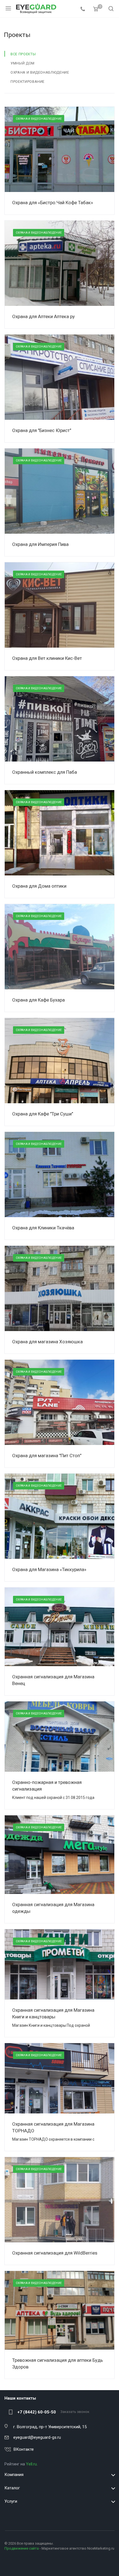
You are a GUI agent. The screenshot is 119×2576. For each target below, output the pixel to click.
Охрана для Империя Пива (40, 544)
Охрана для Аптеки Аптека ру (43, 316)
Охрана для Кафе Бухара (38, 1000)
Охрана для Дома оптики (39, 886)
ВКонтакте (24, 2449)
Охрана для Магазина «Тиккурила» (49, 1569)
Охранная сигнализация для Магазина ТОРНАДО (53, 2127)
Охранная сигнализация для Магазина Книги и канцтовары (53, 2013)
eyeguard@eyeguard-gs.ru (37, 2437)
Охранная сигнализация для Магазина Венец (53, 1680)
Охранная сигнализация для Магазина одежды (53, 1908)
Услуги (11, 2501)
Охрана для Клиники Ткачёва (43, 1228)
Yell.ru (31, 2464)
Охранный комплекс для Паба (45, 772)
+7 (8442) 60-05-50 (37, 2412)
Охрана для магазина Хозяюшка (47, 1342)
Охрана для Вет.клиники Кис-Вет (47, 658)
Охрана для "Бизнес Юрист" (42, 430)
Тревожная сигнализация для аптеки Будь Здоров (58, 2363)
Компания (14, 2475)
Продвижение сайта (22, 2548)
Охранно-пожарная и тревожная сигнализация (47, 1786)
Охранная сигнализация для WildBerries (55, 2253)
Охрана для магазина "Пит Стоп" (47, 1456)
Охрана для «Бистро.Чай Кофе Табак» (53, 203)
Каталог (12, 2488)
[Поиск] (111, 9)
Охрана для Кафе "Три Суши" (43, 1114)
